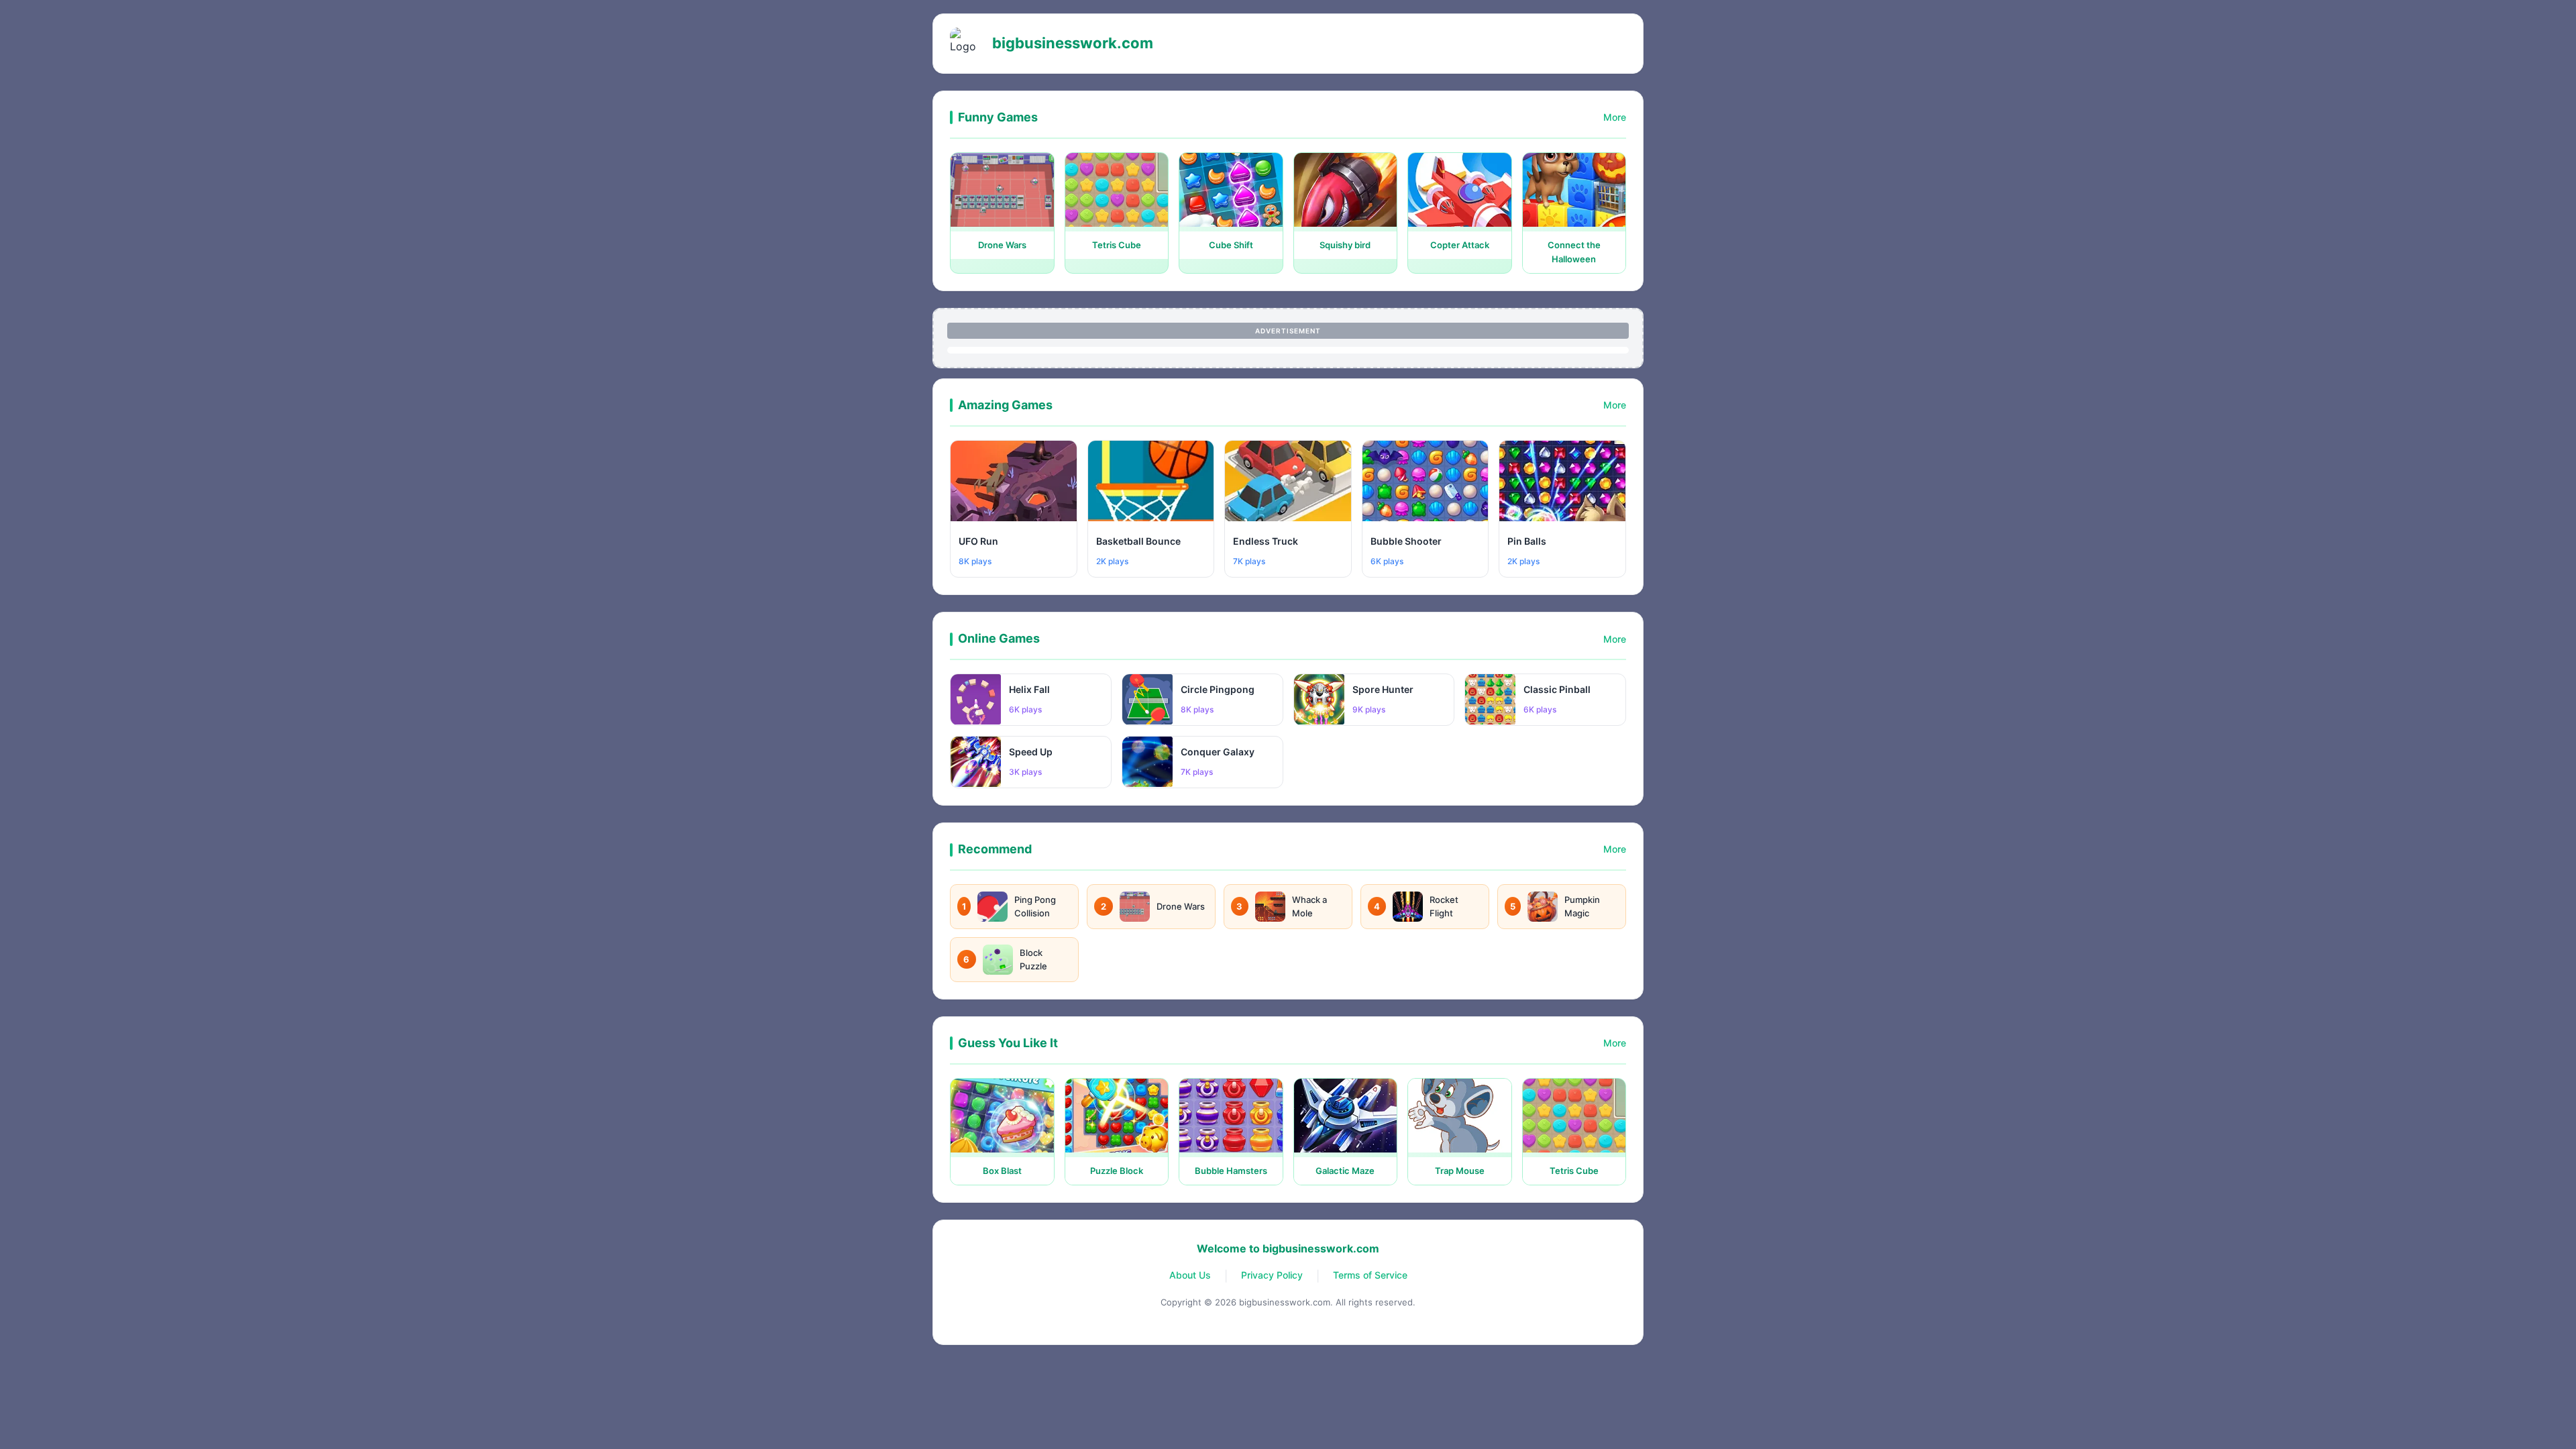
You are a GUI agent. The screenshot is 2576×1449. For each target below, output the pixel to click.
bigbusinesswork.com (1073, 43)
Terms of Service (1370, 1275)
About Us (1190, 1275)
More (1615, 117)
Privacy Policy (1272, 1275)
